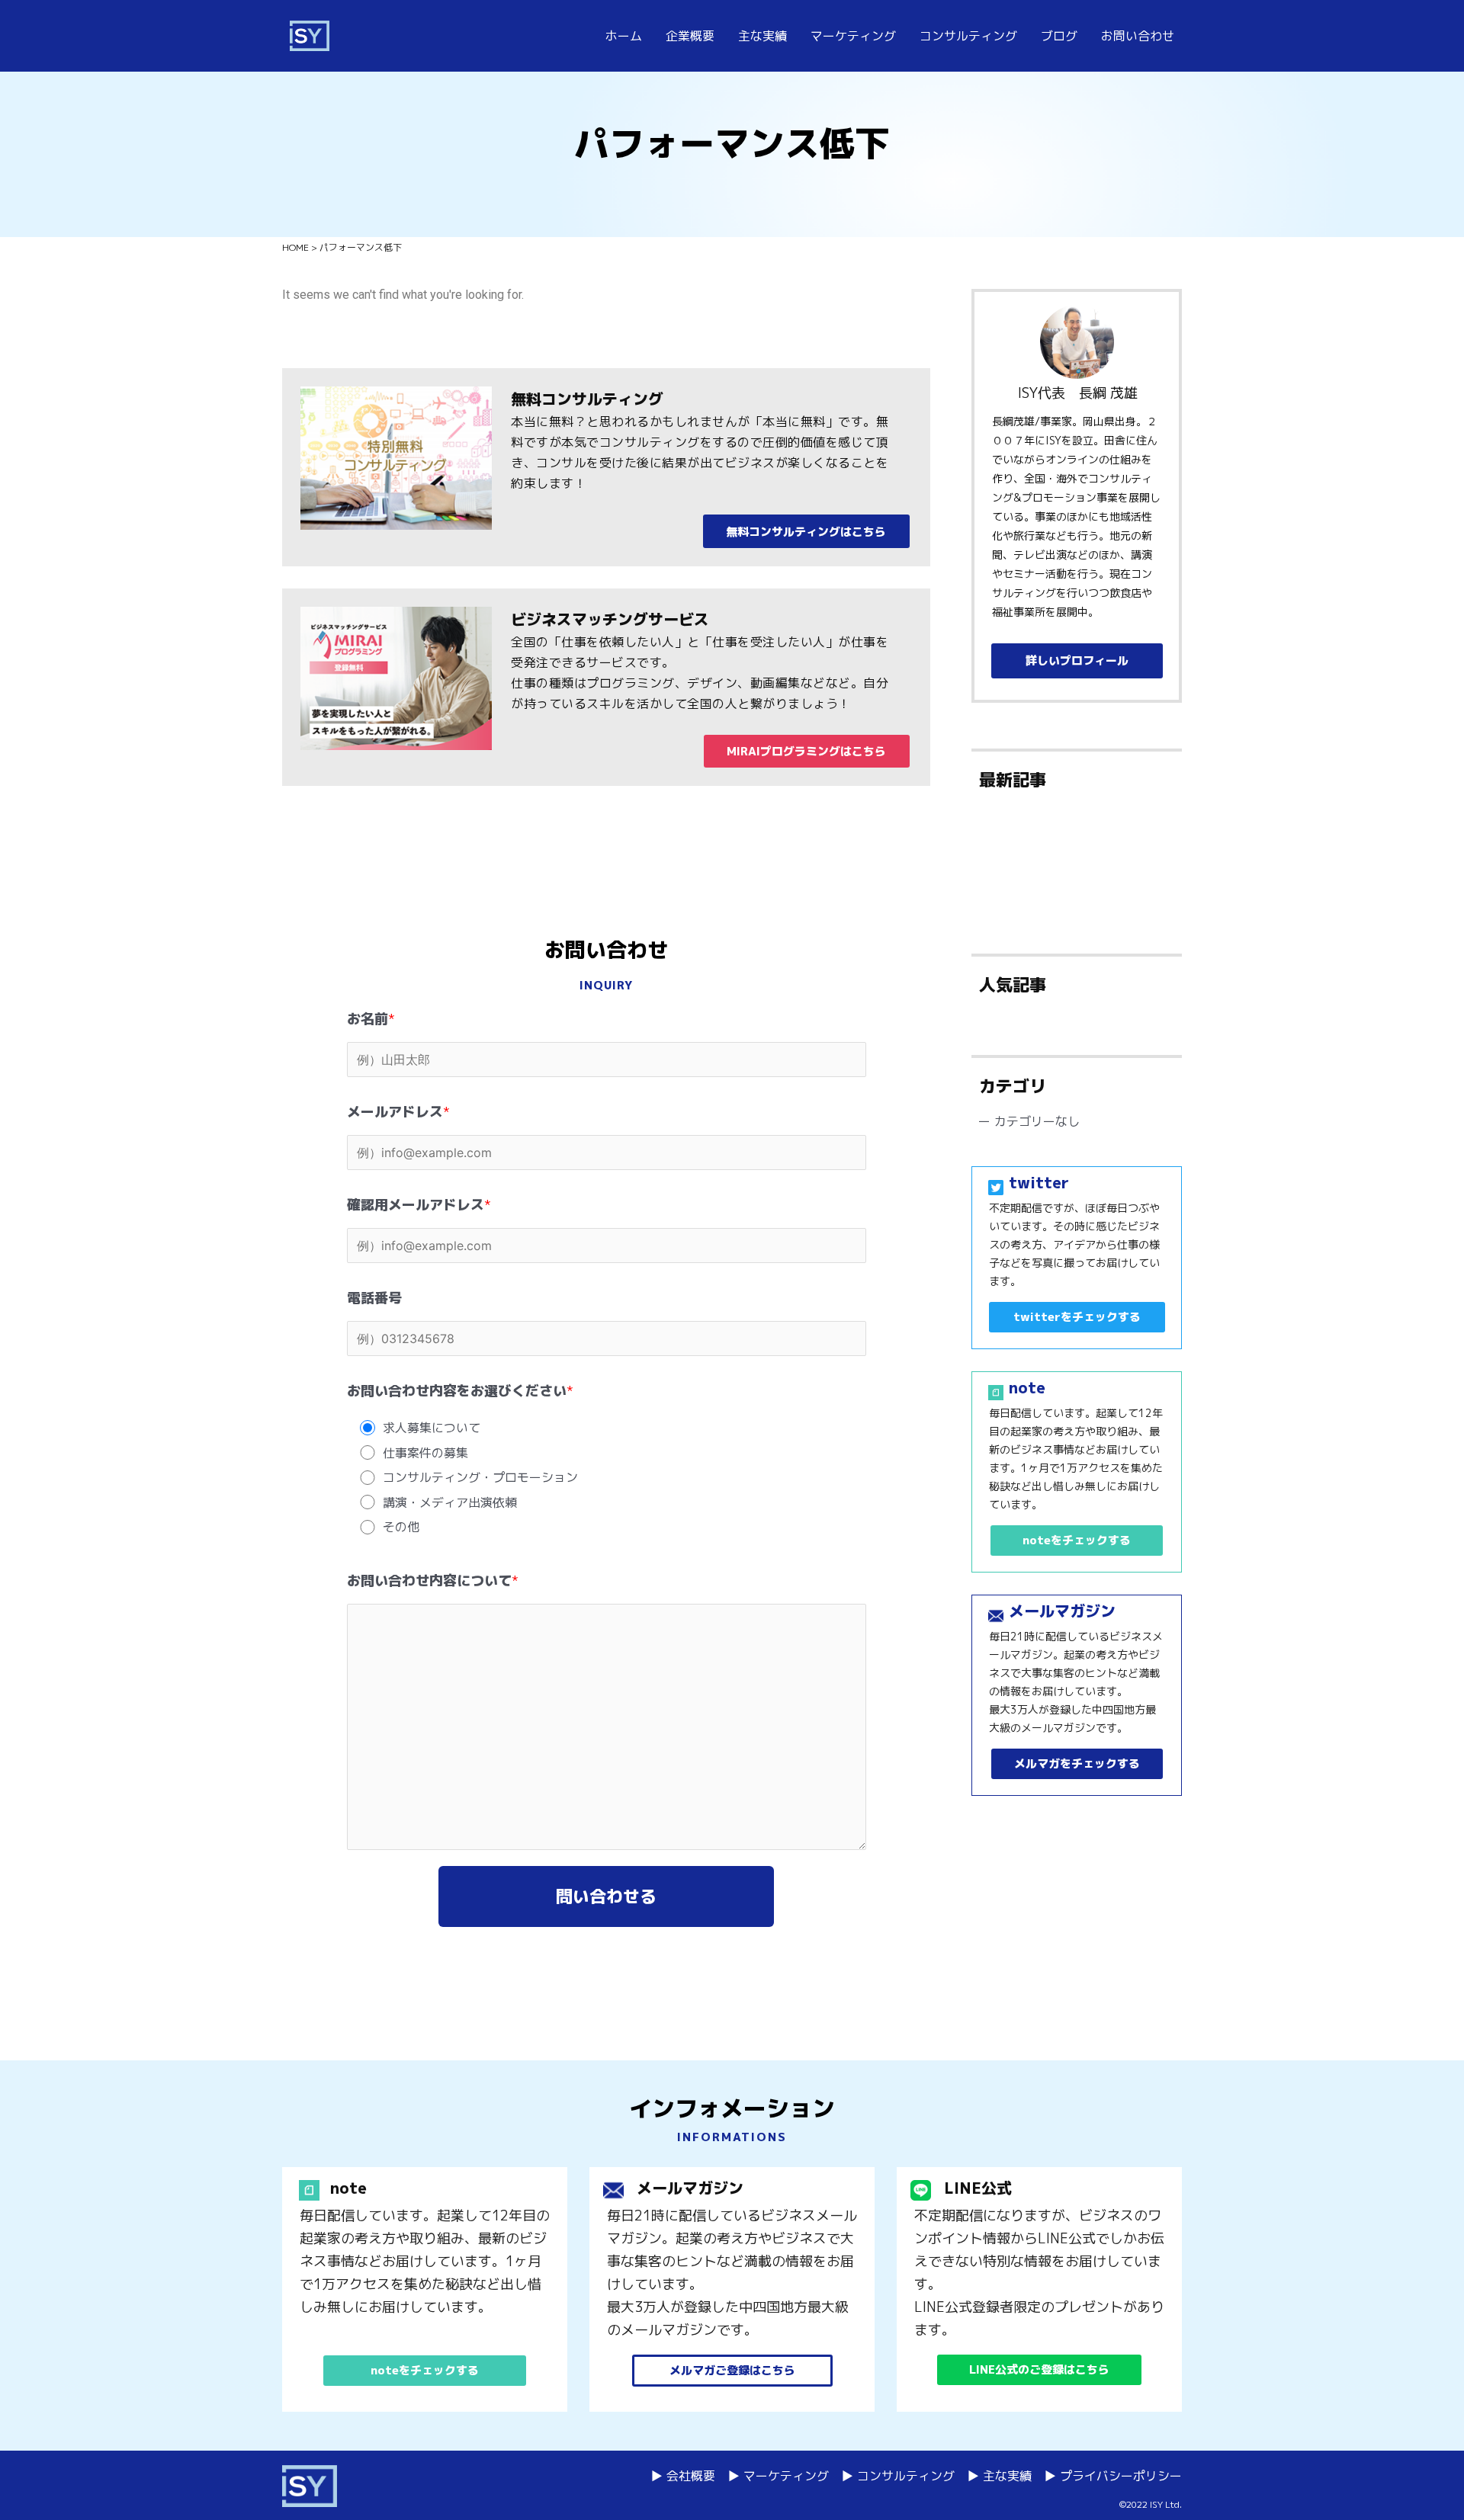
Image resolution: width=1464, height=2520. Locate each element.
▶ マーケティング (778, 2476)
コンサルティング (968, 36)
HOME (295, 247)
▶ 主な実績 (999, 2476)
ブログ (1059, 36)
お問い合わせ (1138, 36)
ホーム (624, 36)
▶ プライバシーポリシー (1113, 2476)
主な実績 (762, 36)
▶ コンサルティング (898, 2476)
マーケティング (853, 36)
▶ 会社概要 (683, 2476)
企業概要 (690, 36)
